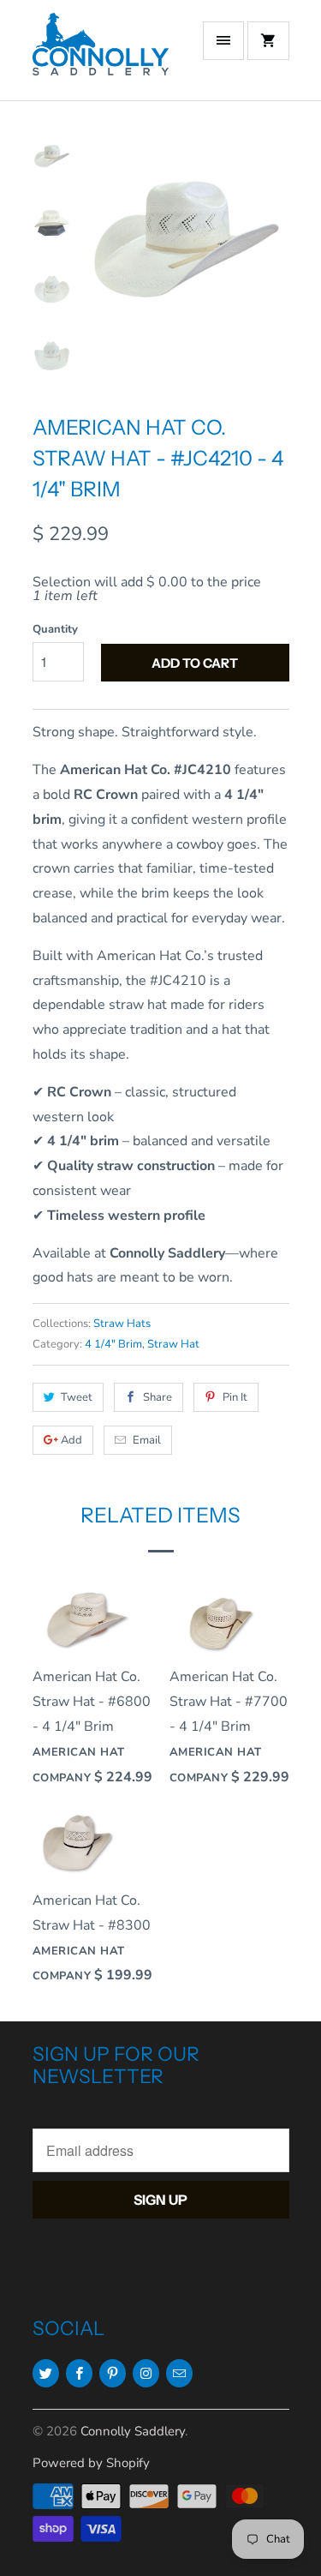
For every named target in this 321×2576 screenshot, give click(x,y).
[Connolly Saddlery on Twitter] (46, 2373)
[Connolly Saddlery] (101, 57)
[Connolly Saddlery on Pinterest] (113, 2373)
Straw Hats (122, 1324)
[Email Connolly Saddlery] (179, 2373)
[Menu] (223, 41)
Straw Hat (173, 1344)
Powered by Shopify (91, 2463)
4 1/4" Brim (113, 1344)
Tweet (77, 1397)
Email (147, 1440)
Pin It (235, 1397)
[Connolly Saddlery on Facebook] (79, 2373)
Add (71, 1440)
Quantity (55, 629)
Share (158, 1397)
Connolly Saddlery (133, 2431)
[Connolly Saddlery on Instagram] (146, 2373)
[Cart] (268, 41)
